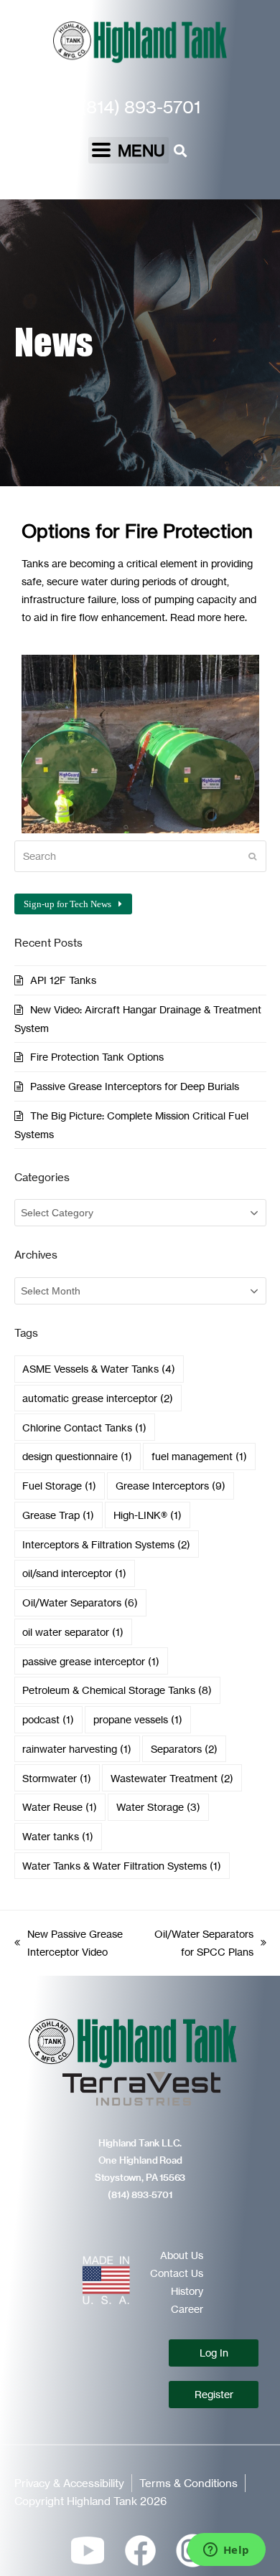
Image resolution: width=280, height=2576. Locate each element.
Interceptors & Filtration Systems (106, 1544)
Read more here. (209, 617)
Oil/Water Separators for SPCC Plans (201, 1941)
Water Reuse (60, 1807)
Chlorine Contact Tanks (84, 1427)
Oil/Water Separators (80, 1602)
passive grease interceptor (91, 1661)
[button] (129, 150)
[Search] (140, 856)
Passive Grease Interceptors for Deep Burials (135, 1086)
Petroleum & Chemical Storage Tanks (117, 1690)
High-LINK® (148, 1515)
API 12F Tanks (63, 980)
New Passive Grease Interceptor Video (69, 1941)
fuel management (199, 1456)
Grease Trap (58, 1515)
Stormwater (57, 1778)
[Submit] (252, 856)
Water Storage (158, 1807)
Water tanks (58, 1836)
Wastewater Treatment (172, 1778)
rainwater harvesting (77, 1749)
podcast (48, 1719)
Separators (184, 1749)
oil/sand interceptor (74, 1573)
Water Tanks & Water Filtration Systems (122, 1866)
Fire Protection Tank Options (97, 1057)
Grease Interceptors (171, 1486)
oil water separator (73, 1632)
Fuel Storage (59, 1486)
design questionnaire (77, 1456)
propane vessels (138, 1719)
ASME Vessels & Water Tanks (99, 1369)
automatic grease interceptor (98, 1398)
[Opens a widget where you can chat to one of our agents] (226, 2551)
